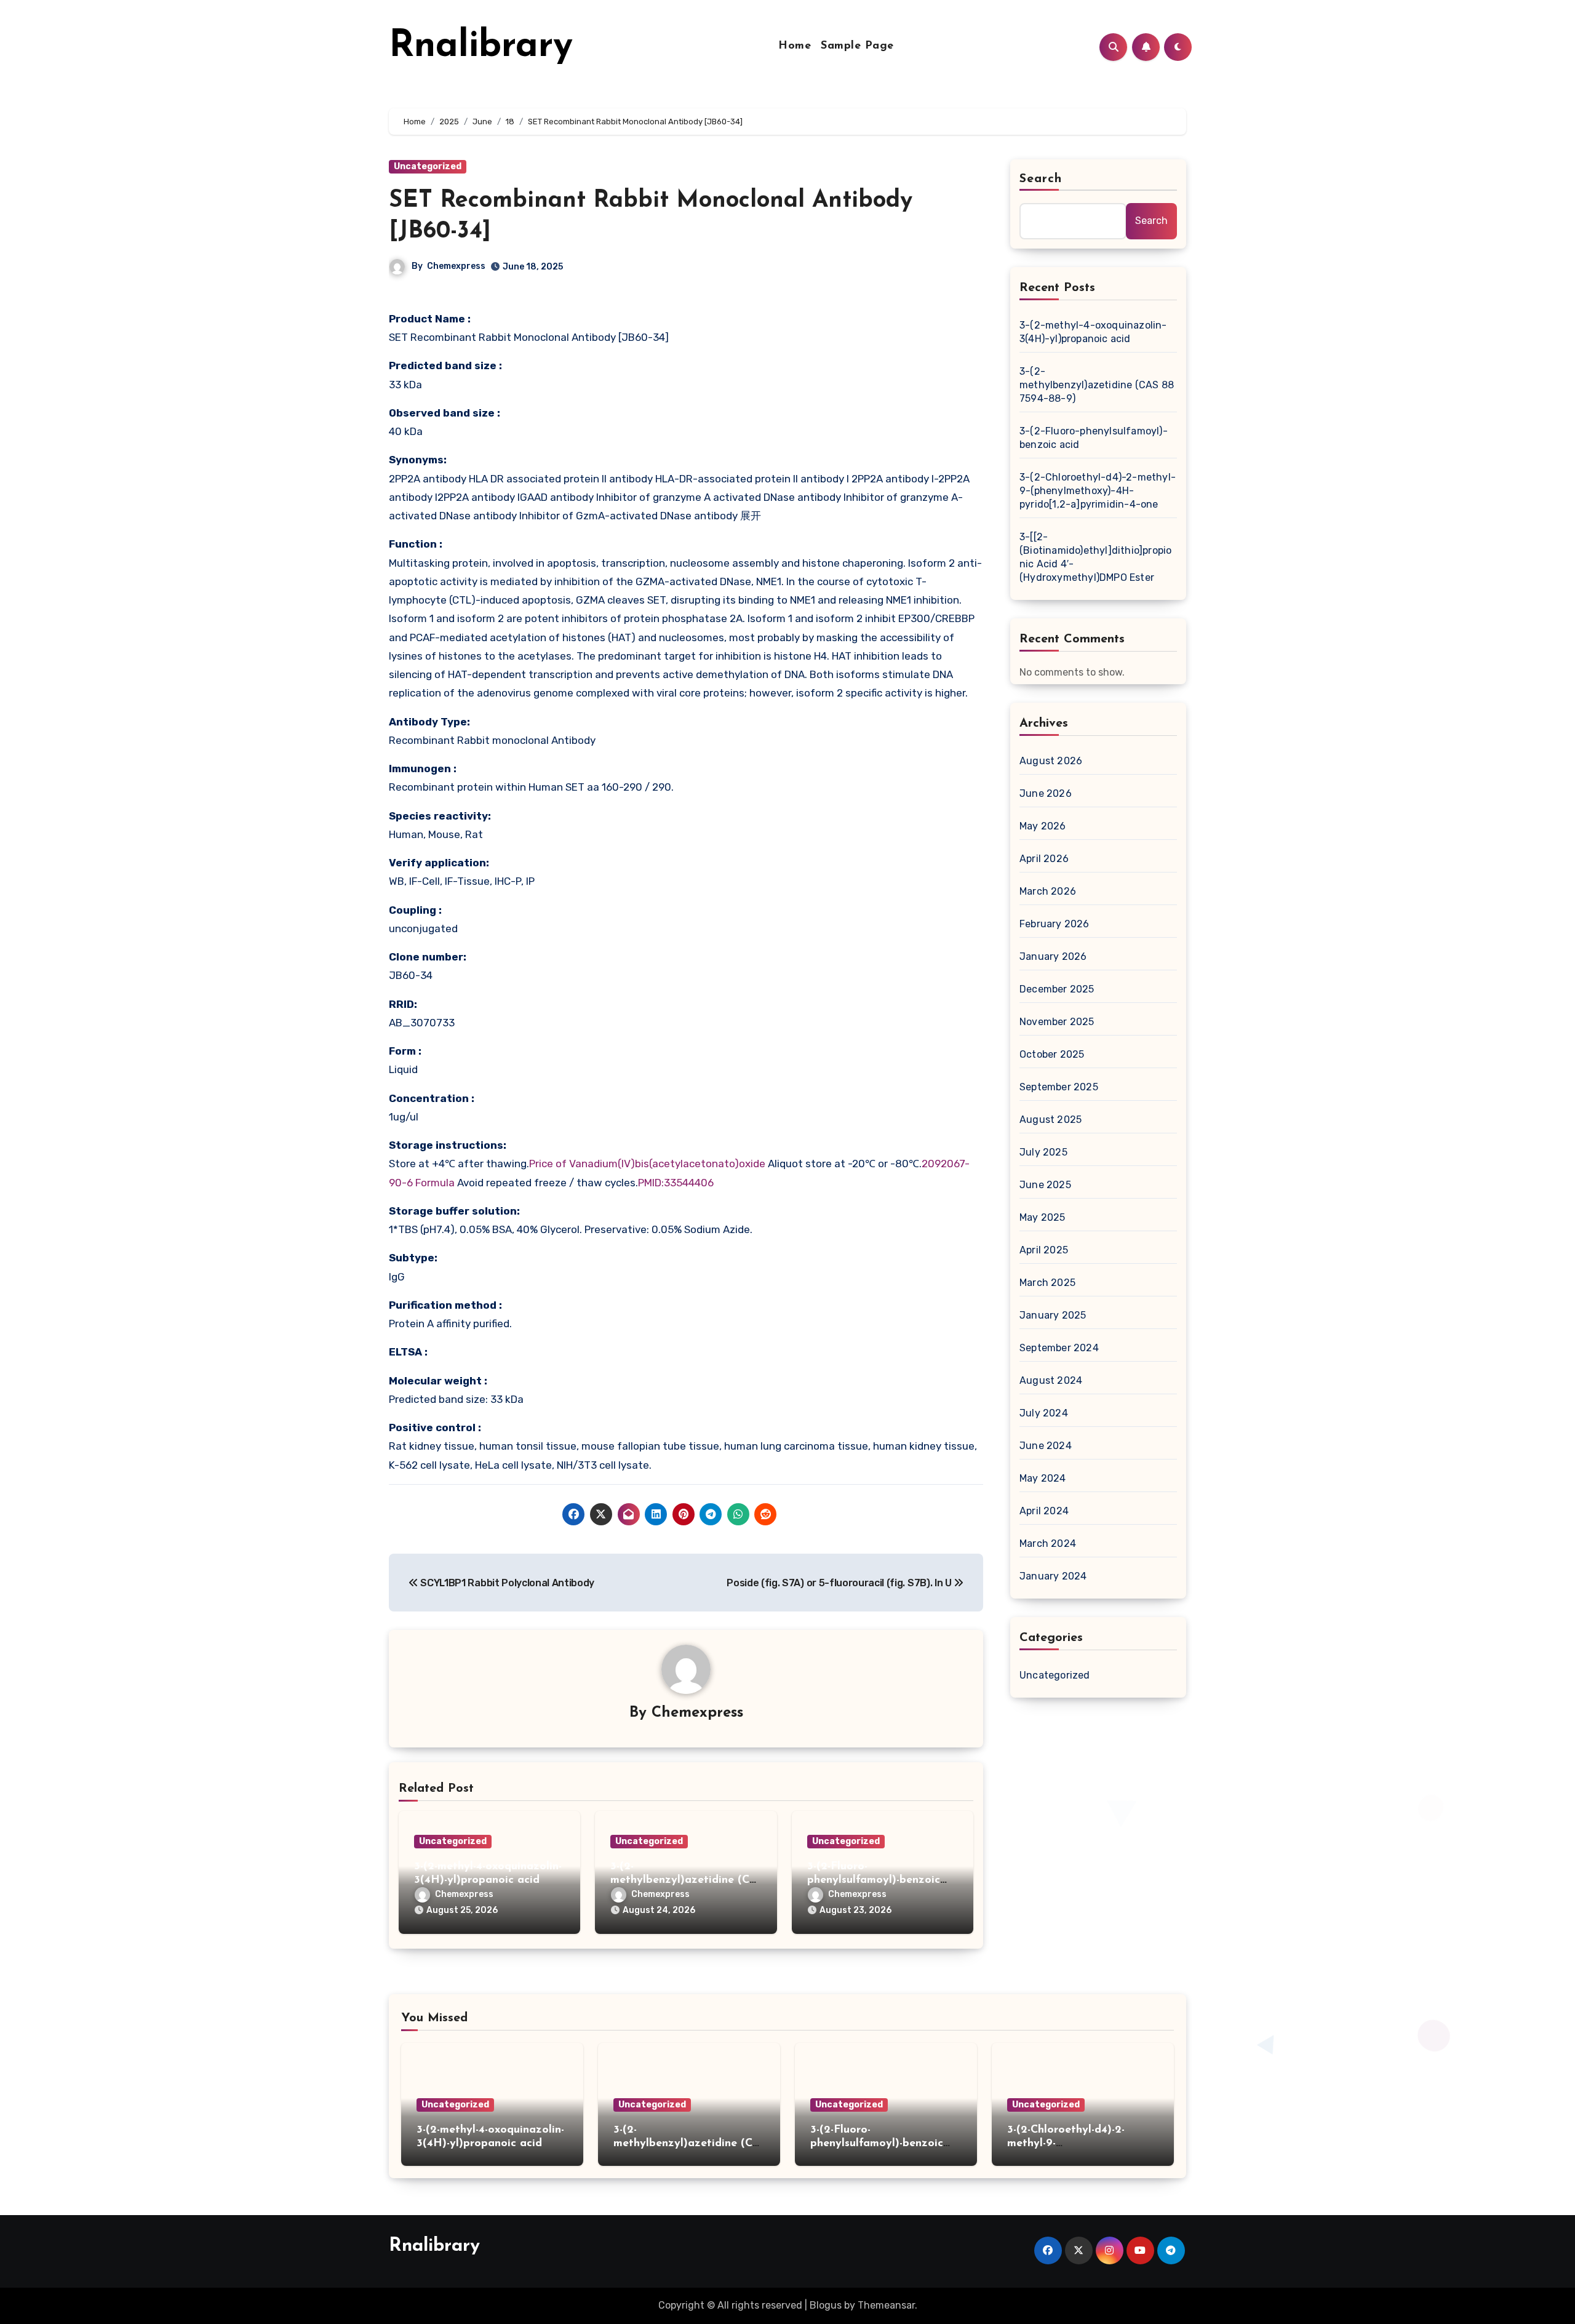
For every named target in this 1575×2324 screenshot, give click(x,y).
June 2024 (1046, 1446)
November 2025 (1057, 1022)
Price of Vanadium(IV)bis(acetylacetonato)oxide (648, 1164)
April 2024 (1044, 1511)
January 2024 (1053, 1576)
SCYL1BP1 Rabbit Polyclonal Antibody (506, 1583)
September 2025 (1059, 1087)
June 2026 (1046, 793)
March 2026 (1048, 891)
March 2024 (1048, 1543)
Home (795, 46)
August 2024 (1051, 1380)
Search (1041, 179)
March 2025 (1047, 1283)
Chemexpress (456, 266)
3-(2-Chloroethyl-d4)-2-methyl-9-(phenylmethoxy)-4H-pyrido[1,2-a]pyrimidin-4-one (1098, 491)
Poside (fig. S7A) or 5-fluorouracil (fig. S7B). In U (840, 1583)
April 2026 (1044, 859)
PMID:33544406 (676, 1183)
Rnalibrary (481, 47)
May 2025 (1043, 1217)
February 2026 (1055, 924)
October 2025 (1052, 1054)
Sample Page (857, 46)
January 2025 (1053, 1315)
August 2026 (1051, 761)
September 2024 (1059, 1348)
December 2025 (1057, 989)
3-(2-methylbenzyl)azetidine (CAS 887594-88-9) (684, 1880)
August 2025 (1051, 1120)
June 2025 (1045, 1185)
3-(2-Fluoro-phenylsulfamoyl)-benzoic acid (874, 1880)
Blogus (826, 2305)
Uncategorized (428, 166)
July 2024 (1044, 1413)
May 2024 (1043, 1478)
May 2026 (1043, 826)
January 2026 (1053, 956)
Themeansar (886, 2305)
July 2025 (1043, 1152)
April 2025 (1044, 1250)
